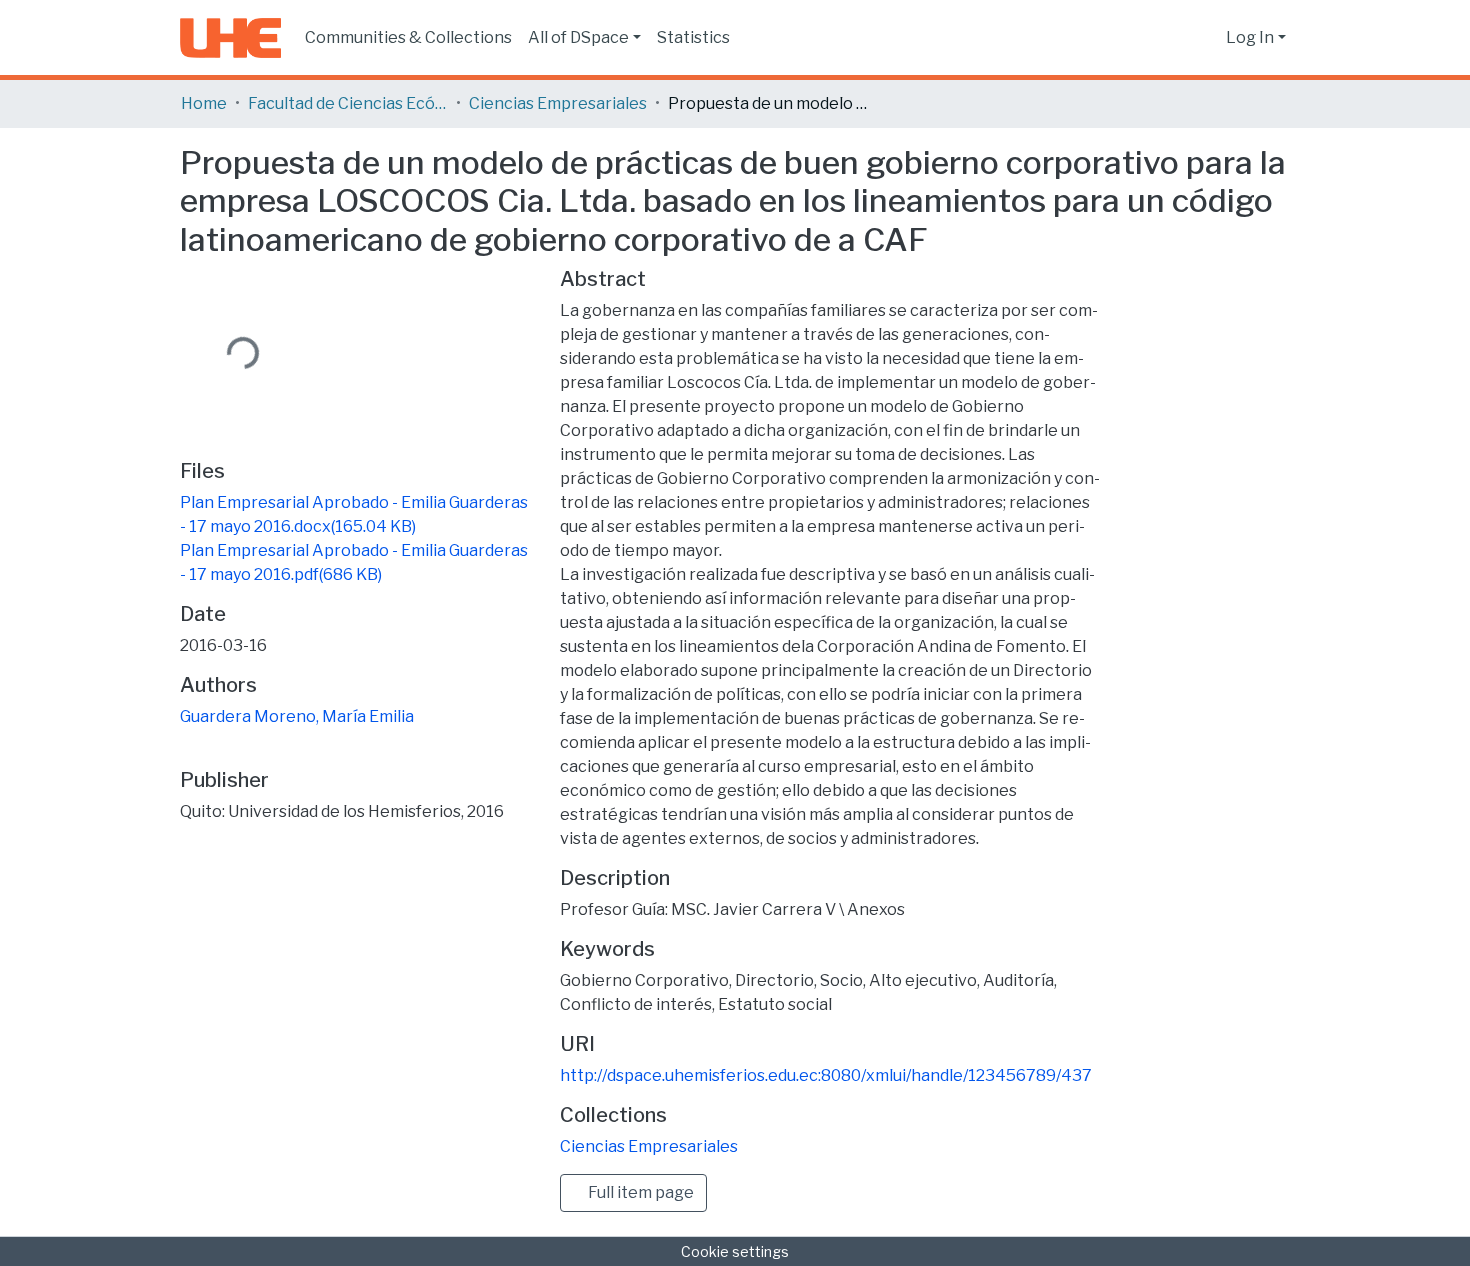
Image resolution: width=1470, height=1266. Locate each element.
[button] (1205, 38)
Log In (1250, 37)
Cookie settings (735, 1251)
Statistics (693, 37)
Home (204, 103)
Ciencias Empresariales (558, 103)
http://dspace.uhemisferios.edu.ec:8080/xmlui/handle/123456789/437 (826, 1075)
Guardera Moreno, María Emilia (297, 716)
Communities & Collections (408, 37)
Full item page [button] (639, 1192)
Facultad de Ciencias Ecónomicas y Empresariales (348, 103)
